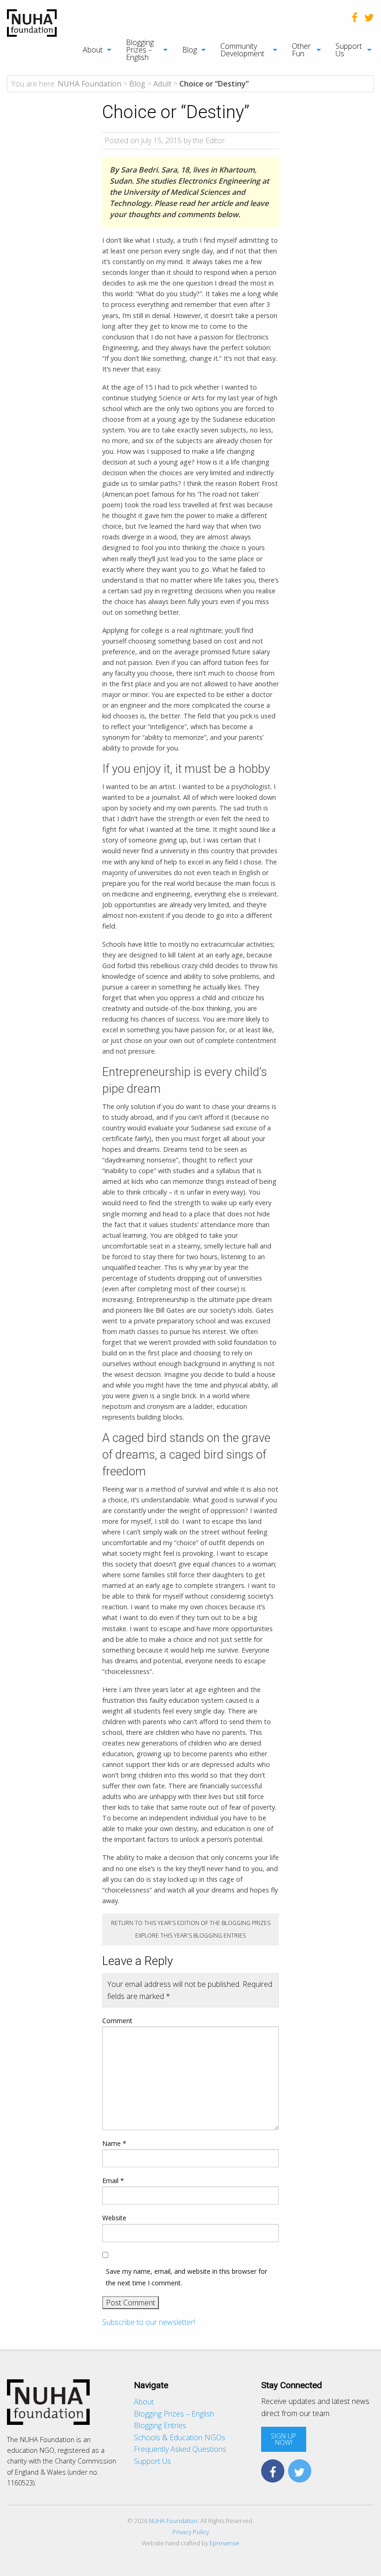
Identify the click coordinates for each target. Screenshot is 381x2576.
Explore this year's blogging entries (190, 1935)
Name (114, 2143)
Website (114, 2218)
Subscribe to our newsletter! (149, 2322)
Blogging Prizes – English (140, 50)
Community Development (242, 50)
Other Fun (301, 50)
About (93, 50)
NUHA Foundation (173, 2521)
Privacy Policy (191, 2532)
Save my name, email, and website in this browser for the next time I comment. (187, 2277)
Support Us (349, 50)
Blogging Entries (160, 2425)
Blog (190, 50)
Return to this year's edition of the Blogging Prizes (191, 1923)
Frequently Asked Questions (180, 2449)
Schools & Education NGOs (180, 2437)
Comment (117, 2021)
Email (113, 2181)
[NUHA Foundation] (32, 22)
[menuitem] (92, 50)
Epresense (224, 2543)
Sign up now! (283, 2439)
